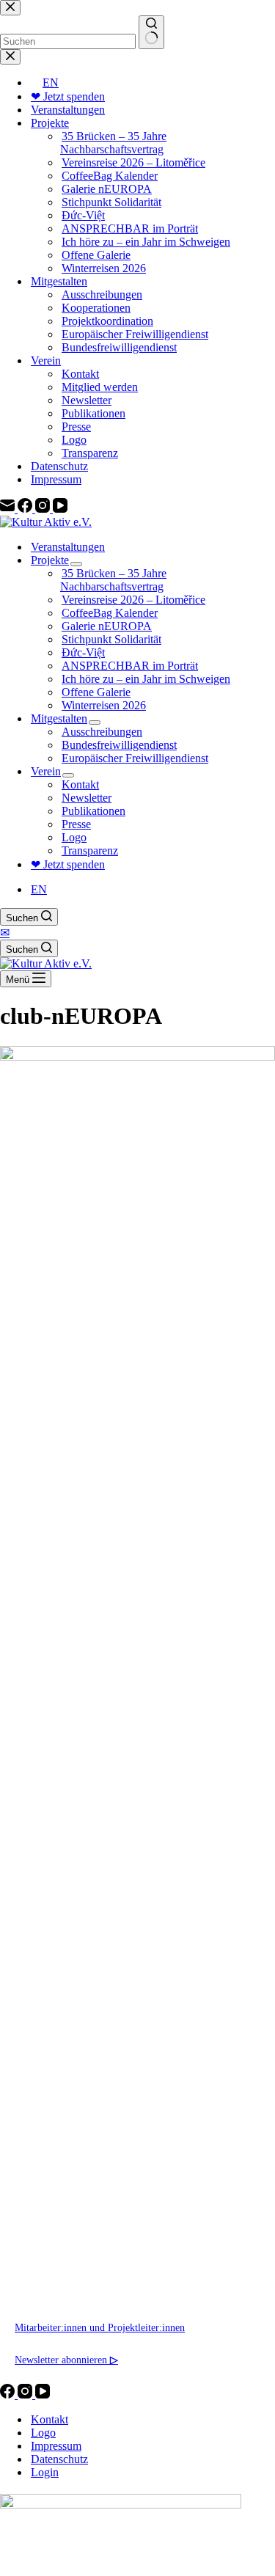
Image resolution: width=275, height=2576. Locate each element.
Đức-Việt (83, 652)
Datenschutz (59, 2459)
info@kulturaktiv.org (59, 2263)
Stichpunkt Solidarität (111, 639)
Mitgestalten (59, 718)
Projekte (50, 560)
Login (45, 2472)
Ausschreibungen (102, 732)
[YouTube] (43, 2394)
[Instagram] (26, 2394)
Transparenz (90, 850)
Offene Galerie (96, 692)
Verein (46, 771)
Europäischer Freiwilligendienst (135, 758)
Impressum (56, 2446)
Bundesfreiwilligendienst (119, 745)
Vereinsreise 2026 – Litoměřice (133, 600)
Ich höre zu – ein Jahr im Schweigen (146, 679)
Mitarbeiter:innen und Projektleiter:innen (100, 2327)
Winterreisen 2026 (104, 705)
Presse (76, 824)
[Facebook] (9, 2394)
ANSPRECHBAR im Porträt (130, 666)
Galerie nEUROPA (107, 626)
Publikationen (93, 811)
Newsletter (87, 798)
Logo (74, 837)
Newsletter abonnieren (66, 2360)
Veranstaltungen (68, 547)
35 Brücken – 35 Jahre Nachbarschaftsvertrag (113, 580)
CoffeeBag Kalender (110, 613)
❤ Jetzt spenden (68, 864)
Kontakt (80, 784)
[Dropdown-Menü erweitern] (76, 564)
